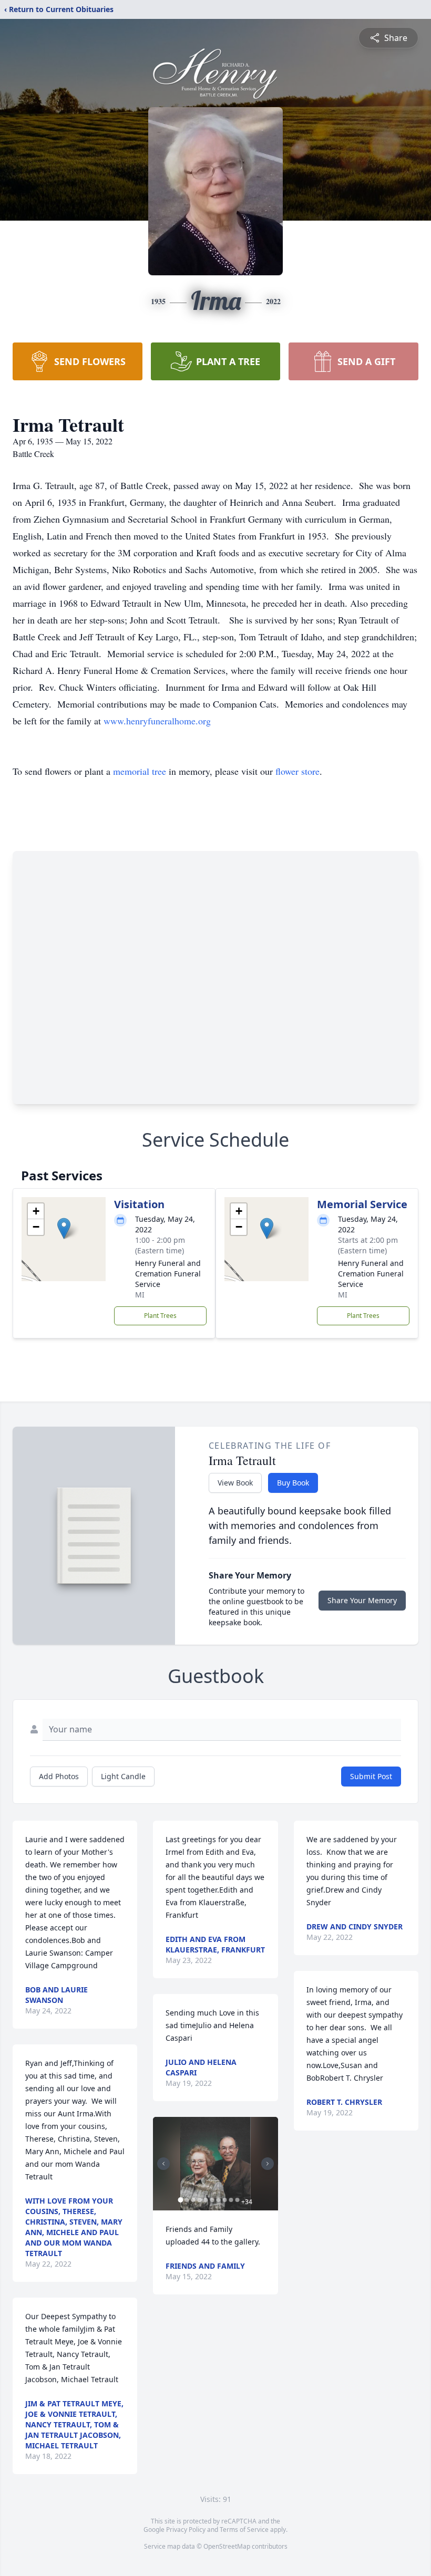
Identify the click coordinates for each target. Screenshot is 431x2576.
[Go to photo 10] (237, 2200)
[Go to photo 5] (206, 2200)
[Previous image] (163, 2164)
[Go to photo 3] (193, 2200)
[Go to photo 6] (212, 2200)
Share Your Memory (362, 1600)
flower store (297, 771)
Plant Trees (160, 1316)
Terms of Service (244, 2530)
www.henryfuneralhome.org (157, 721)
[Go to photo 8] (224, 2200)
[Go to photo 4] (199, 2200)
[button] (64, 1228)
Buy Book (293, 1483)
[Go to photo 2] (187, 2200)
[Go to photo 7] (218, 2200)
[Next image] (268, 2164)
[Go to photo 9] (231, 2200)
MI (140, 1295)
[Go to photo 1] (180, 2200)
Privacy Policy (186, 2530)
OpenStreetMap (227, 2546)
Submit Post (371, 1776)
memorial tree (140, 771)
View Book (235, 1483)
